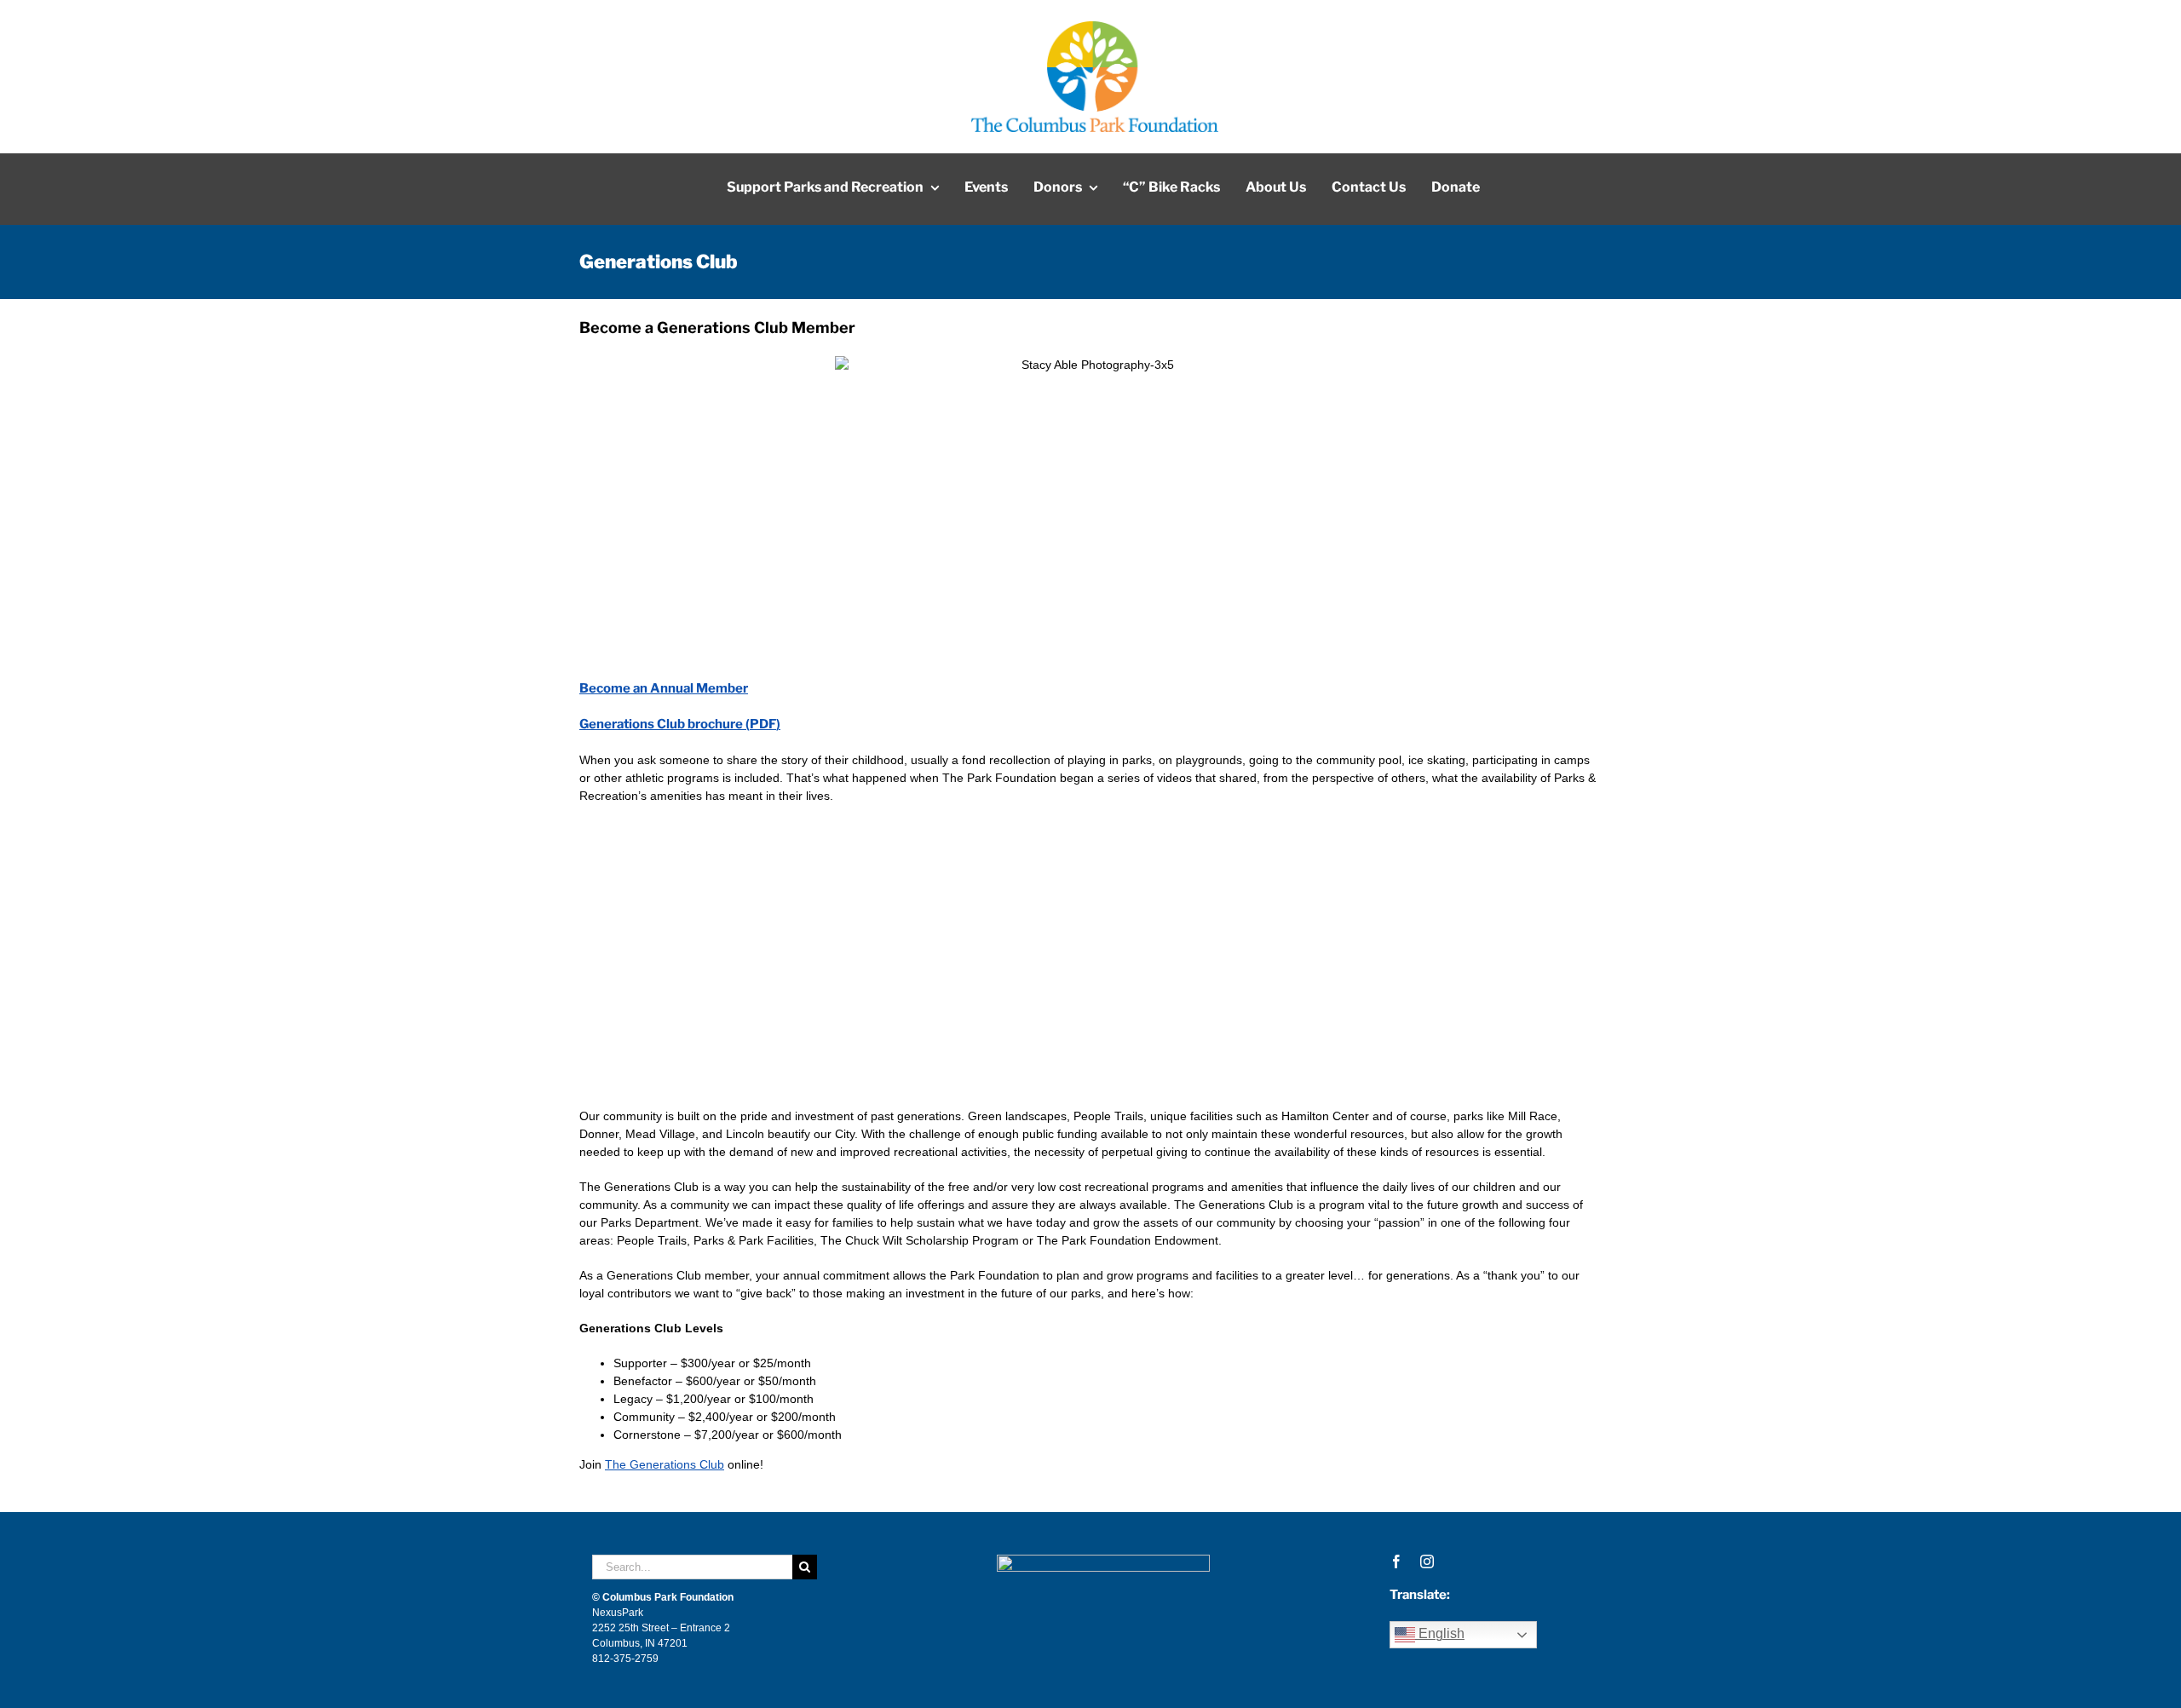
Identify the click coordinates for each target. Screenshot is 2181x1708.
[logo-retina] (1095, 27)
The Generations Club (665, 1464)
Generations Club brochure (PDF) (680, 724)
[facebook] (1396, 1561)
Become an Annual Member (664, 688)
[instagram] (1427, 1561)
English (1440, 1633)
